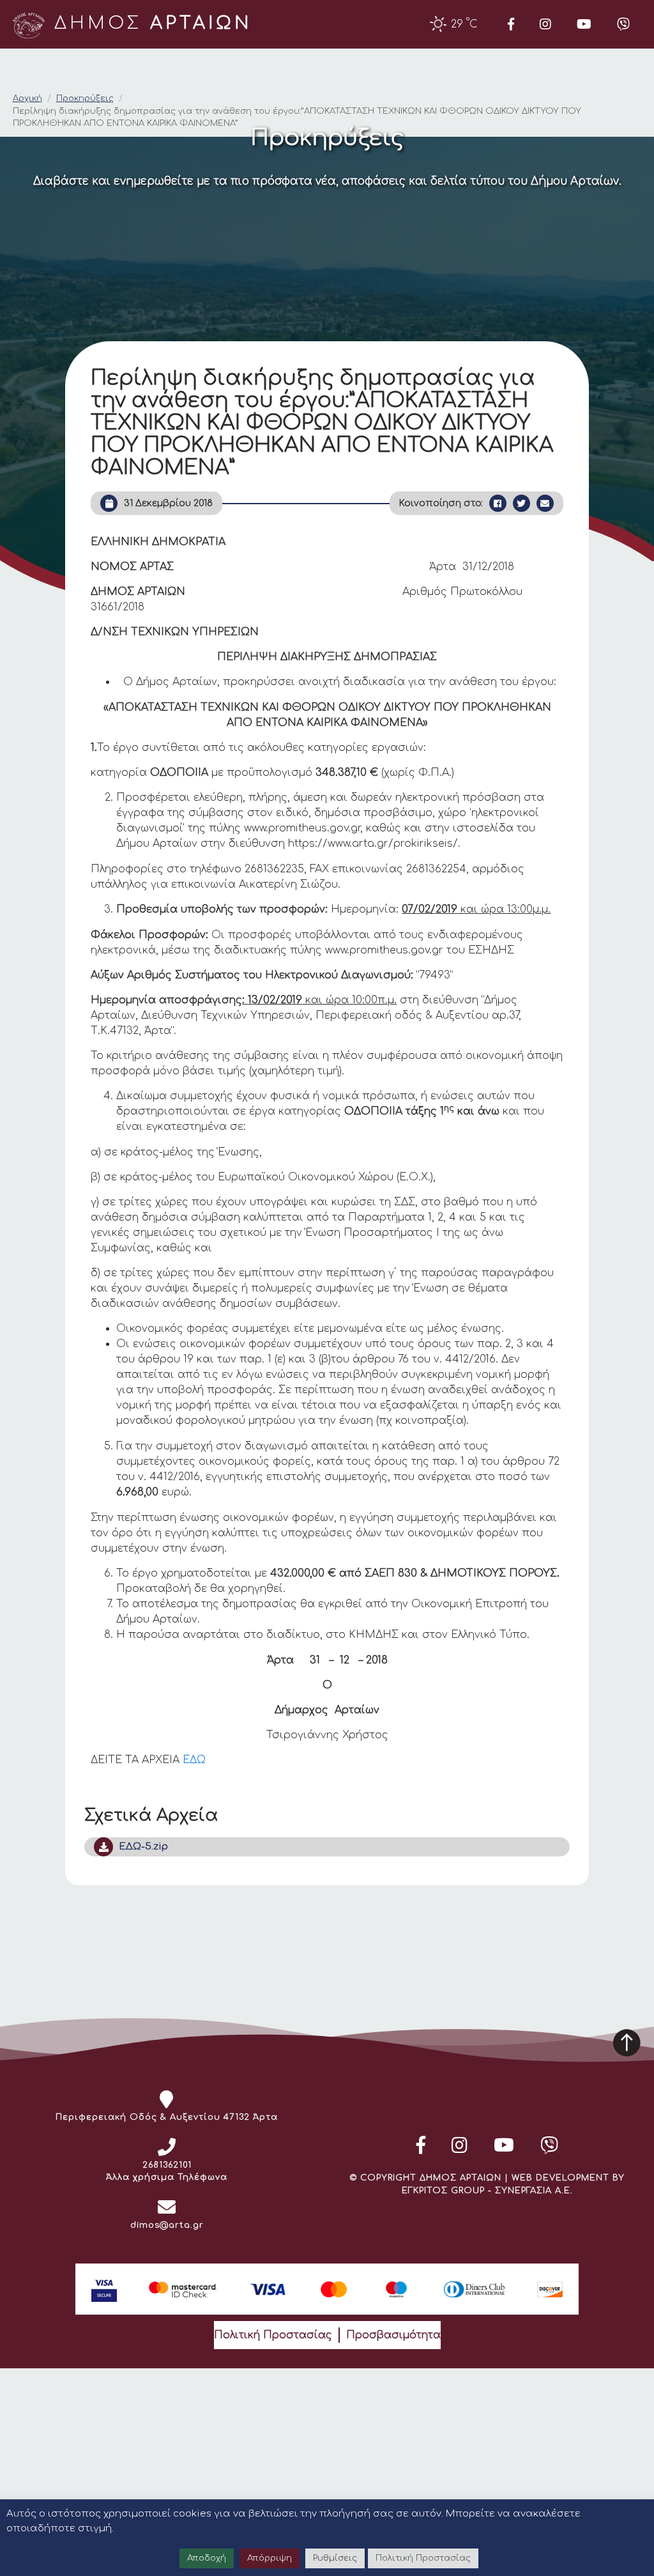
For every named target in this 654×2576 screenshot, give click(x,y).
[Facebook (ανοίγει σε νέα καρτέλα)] (511, 24)
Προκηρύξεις (85, 98)
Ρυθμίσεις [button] (335, 2558)
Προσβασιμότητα (393, 2335)
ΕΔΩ (194, 1760)
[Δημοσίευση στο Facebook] (498, 503)
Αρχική (27, 98)
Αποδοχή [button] (207, 2558)
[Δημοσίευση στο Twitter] (521, 503)
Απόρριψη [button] (270, 2558)
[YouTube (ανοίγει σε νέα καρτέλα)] (584, 24)
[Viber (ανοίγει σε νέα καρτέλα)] (623, 24)
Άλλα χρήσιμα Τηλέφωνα (167, 2177)
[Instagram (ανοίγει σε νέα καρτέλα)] (545, 24)
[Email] (545, 503)
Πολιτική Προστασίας (273, 2335)
